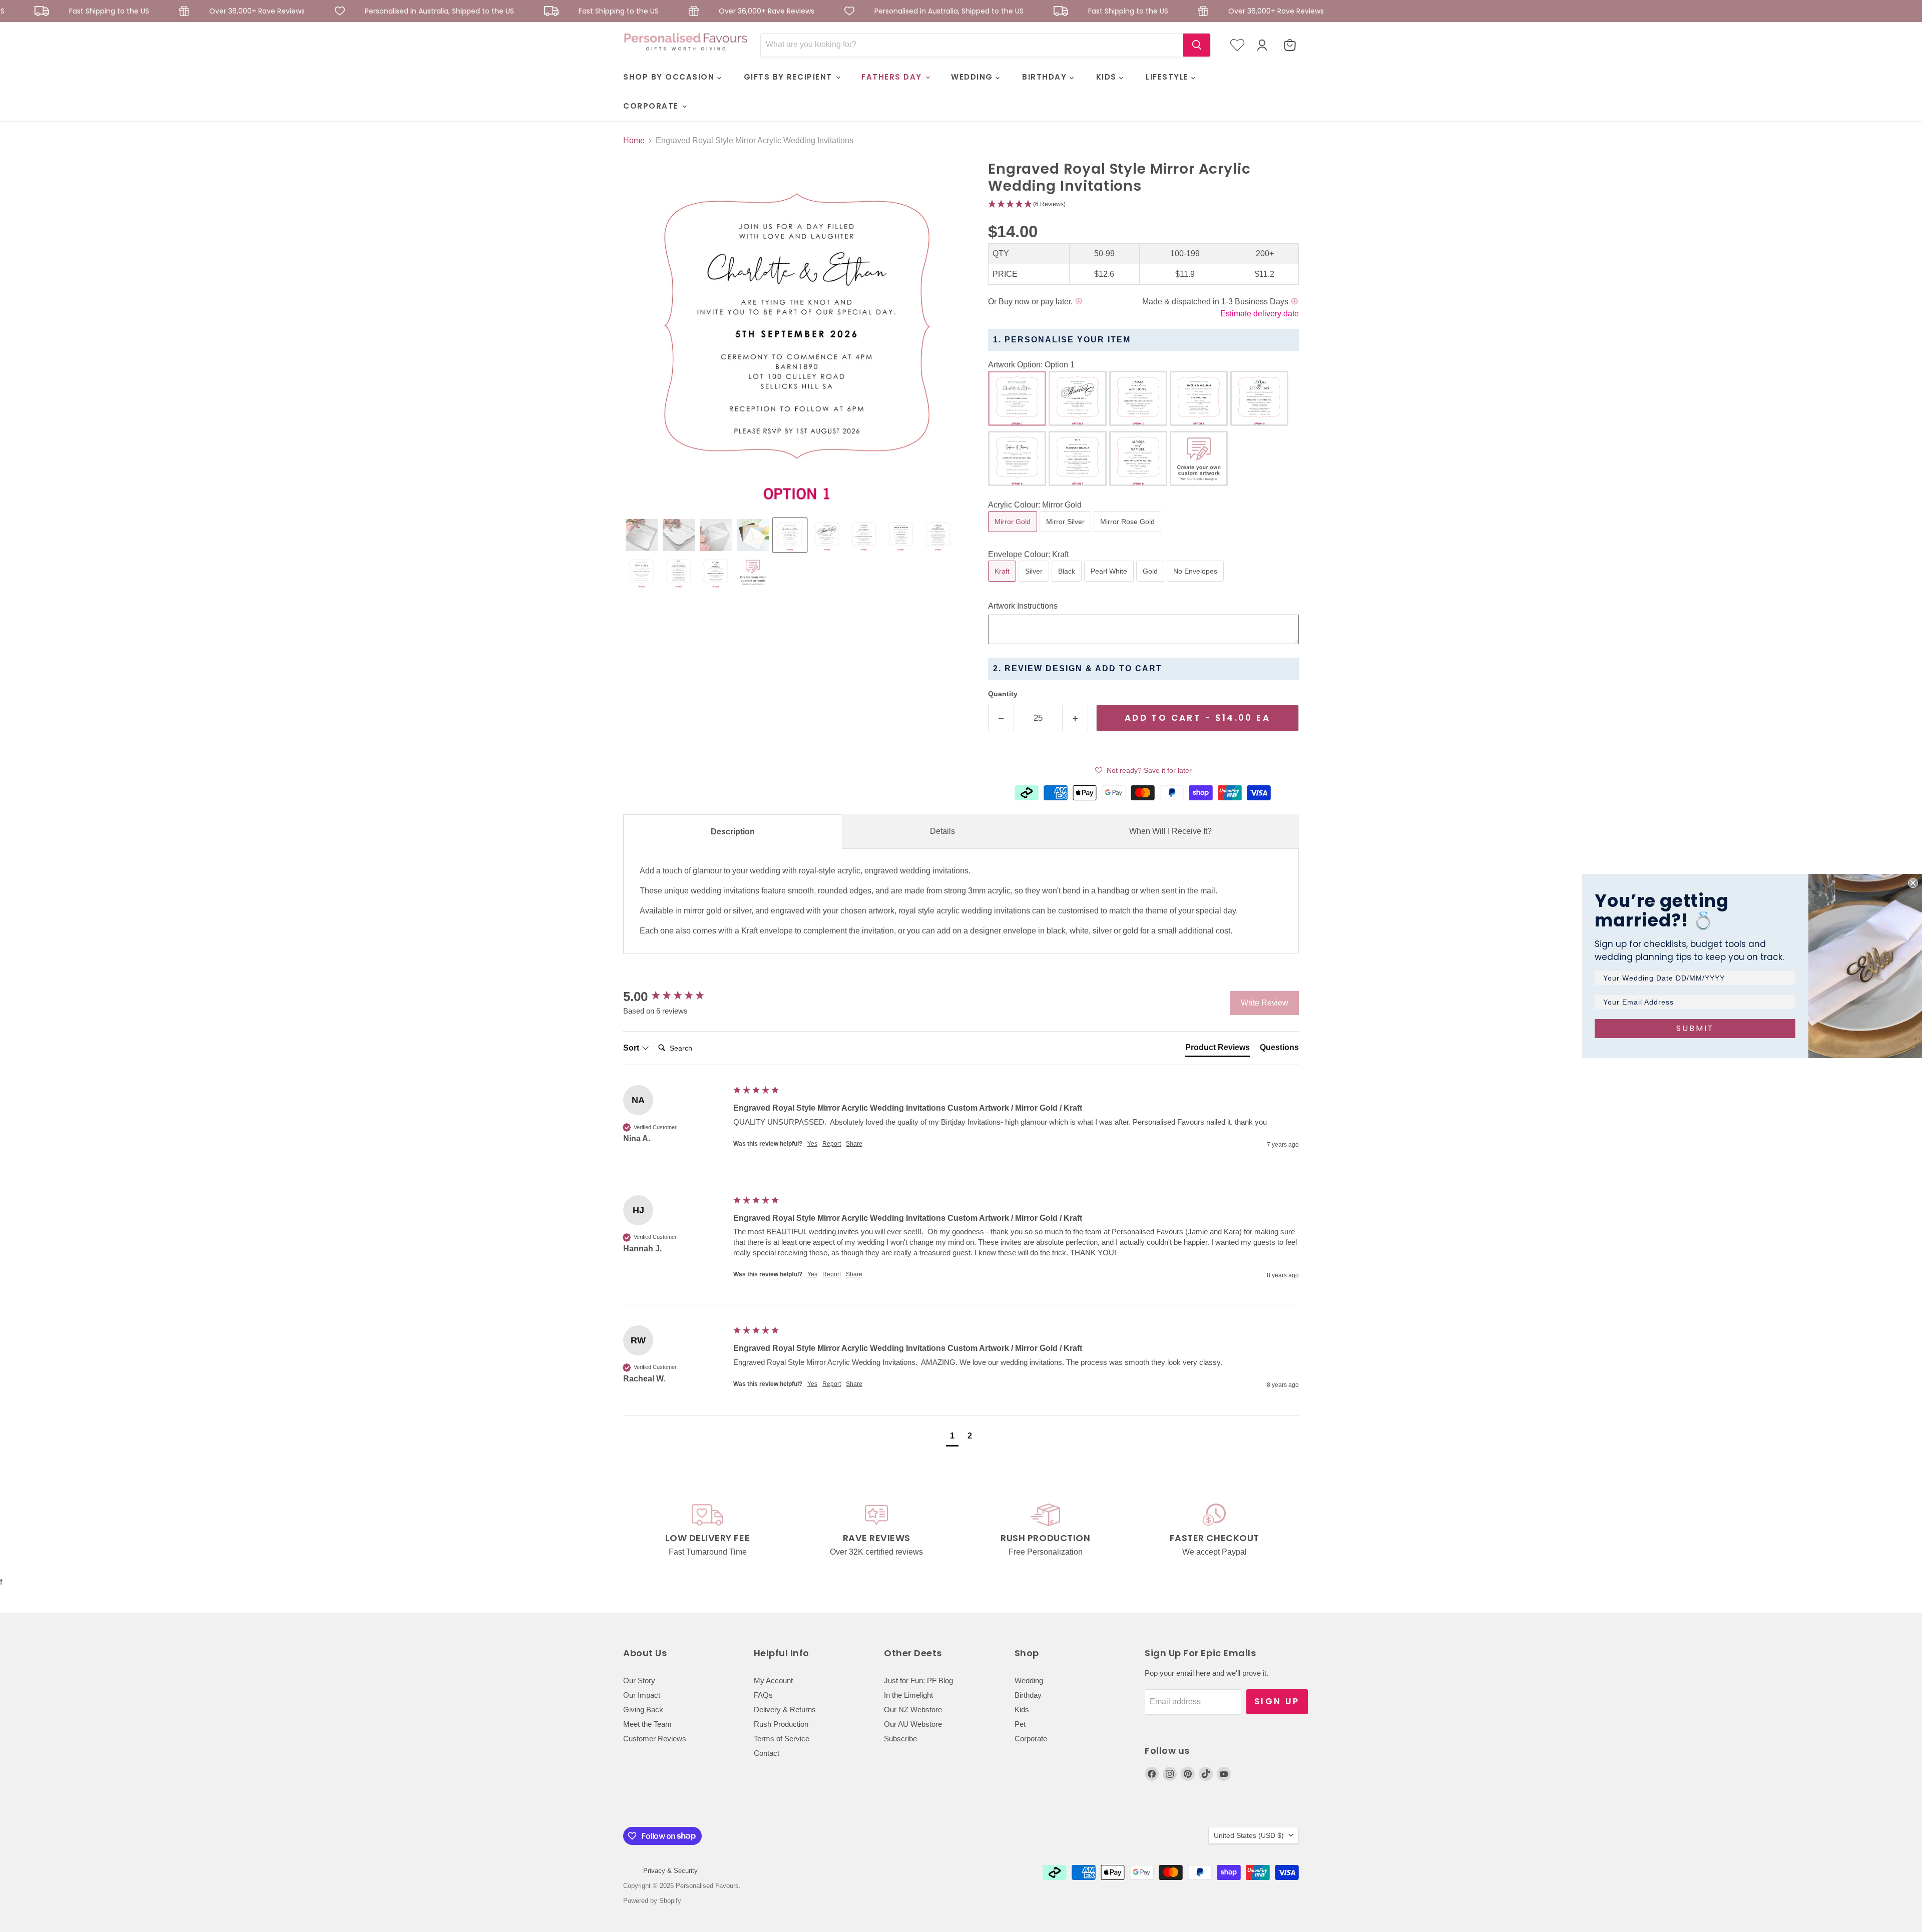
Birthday (1028, 1695)
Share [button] (854, 1144)
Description (733, 832)
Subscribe (900, 1739)
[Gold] (1151, 584)
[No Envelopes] (1196, 584)
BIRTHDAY (1046, 77)
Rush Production (781, 1724)
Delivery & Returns (785, 1710)
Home (634, 140)
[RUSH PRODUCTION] (1046, 1531)
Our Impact (642, 1695)
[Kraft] (1003, 584)
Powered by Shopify (652, 1901)
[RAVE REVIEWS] (877, 1531)
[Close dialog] (1913, 883)
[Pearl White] (1110, 584)
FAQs (763, 1695)
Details (942, 831)
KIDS (1108, 77)
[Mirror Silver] (1067, 534)
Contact (767, 1753)
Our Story (639, 1680)
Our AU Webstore (913, 1724)
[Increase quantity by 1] (1075, 718)
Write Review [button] (1265, 1003)
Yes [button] (812, 1144)
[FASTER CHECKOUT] (1215, 1531)
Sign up (1277, 1701)
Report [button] (832, 1144)
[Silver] (1035, 584)
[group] (676, 997)
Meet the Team (647, 1724)
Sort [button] (632, 1048)
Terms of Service (782, 1739)
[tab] (1218, 1050)
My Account (773, 1680)
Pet (1020, 1724)
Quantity (1003, 694)
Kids (1022, 1710)
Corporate (1031, 1739)
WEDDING (973, 77)
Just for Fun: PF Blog (918, 1680)
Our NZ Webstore (913, 1710)
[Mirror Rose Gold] (1129, 534)
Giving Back (643, 1710)
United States (1249, 1835)
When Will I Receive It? (1170, 831)
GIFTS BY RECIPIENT (790, 77)
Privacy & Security (670, 1871)
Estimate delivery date (1260, 314)
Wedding (1029, 1680)
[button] (642, 535)
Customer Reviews (655, 1739)
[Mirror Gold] (1014, 534)
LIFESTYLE (1168, 77)
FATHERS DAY (893, 77)
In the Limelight (908, 1695)
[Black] (1068, 584)
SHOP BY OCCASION (670, 77)
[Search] (1197, 45)
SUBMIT (1695, 1028)
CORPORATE (652, 106)
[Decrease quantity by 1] (1001, 718)
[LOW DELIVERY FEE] (708, 1531)
